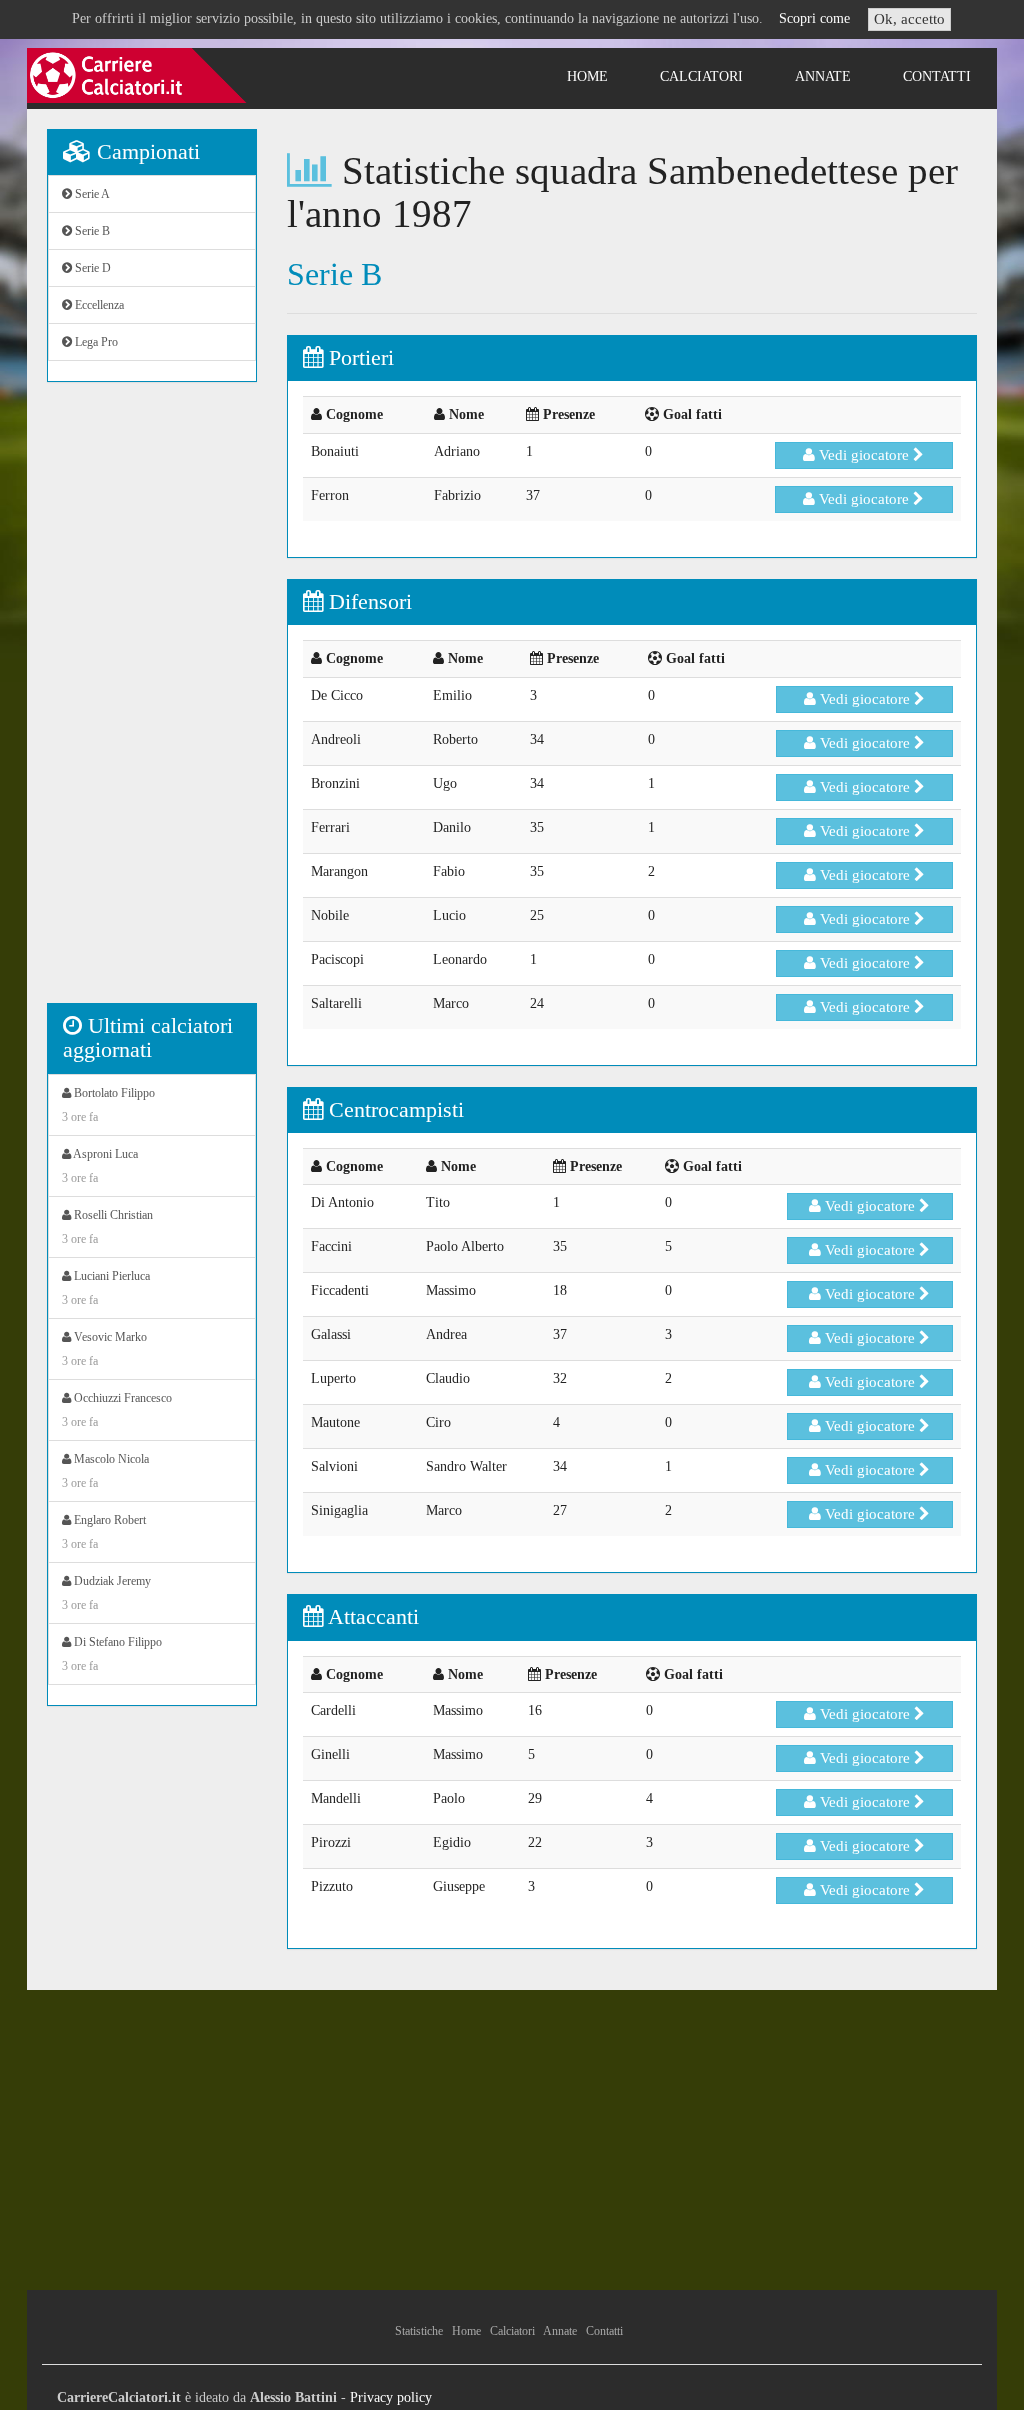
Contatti (937, 76)
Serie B (91, 231)
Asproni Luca (100, 1166)
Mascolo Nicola (105, 1471)
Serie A (91, 194)
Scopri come (814, 18)
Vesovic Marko (104, 1349)
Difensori (367, 601)
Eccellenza (98, 305)
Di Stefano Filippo (112, 1654)
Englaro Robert (104, 1532)
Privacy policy (391, 2397)
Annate (823, 76)
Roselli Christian (107, 1227)
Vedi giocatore (864, 455)
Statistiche (419, 2331)
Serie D (91, 268)
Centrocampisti (393, 1109)
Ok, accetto (909, 19)
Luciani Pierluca (106, 1288)
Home (587, 76)
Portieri (358, 357)
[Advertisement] (152, 703)
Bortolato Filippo (108, 1105)
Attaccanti (371, 1616)
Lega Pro (95, 342)
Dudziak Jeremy (106, 1593)
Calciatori (701, 76)
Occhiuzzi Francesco (117, 1410)
